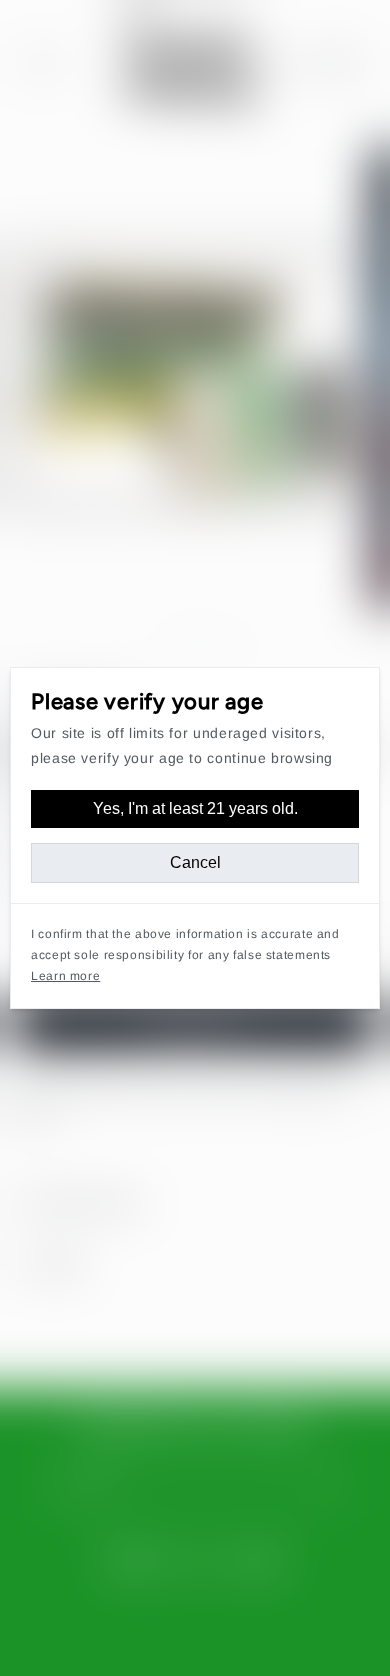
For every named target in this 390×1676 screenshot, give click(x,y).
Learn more (65, 976)
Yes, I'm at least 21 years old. (195, 808)
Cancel (195, 862)
